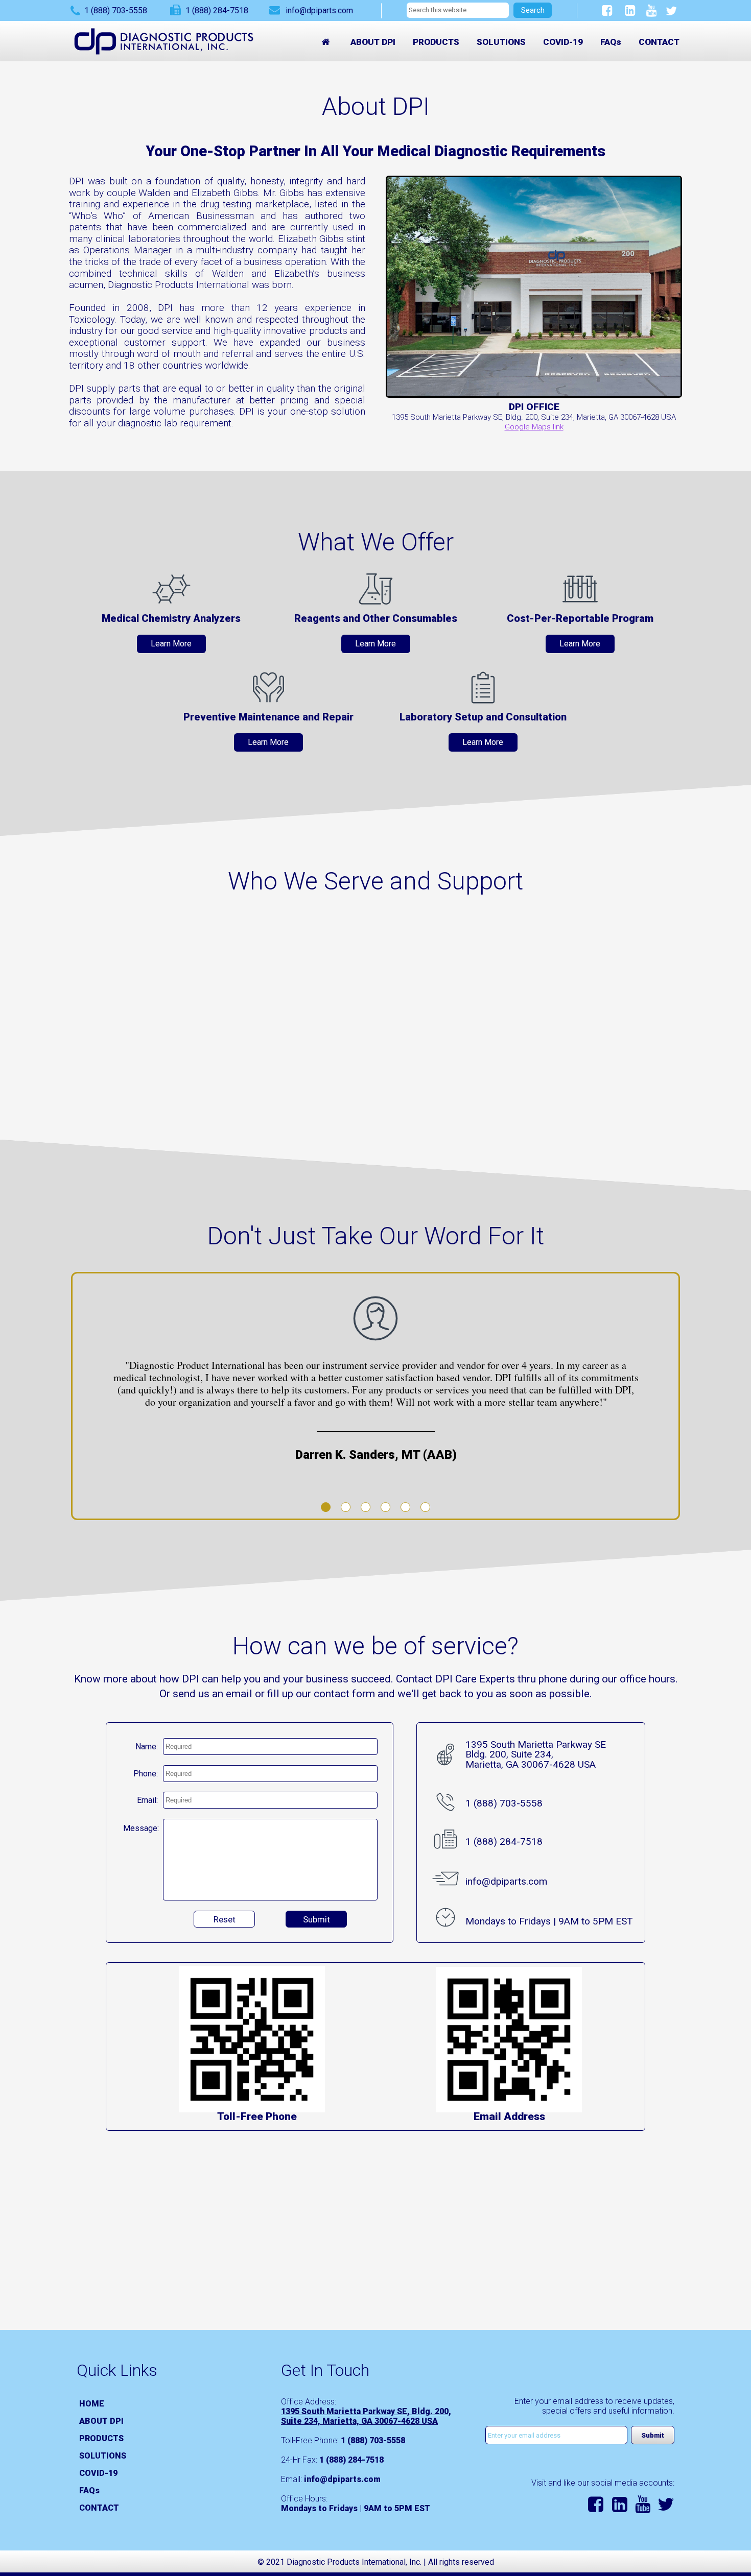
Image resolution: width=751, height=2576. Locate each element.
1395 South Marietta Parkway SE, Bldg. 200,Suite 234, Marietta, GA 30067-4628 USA (366, 2416)
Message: (141, 1828)
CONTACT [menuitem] (659, 42)
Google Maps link (534, 427)
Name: (147, 1747)
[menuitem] (327, 42)
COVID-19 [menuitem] (563, 42)
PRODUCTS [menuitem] (436, 42)
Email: (147, 1800)
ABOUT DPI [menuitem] (373, 42)
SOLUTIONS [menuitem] (501, 42)
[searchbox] (458, 10)
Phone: (146, 1774)
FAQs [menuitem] (611, 42)
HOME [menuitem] (92, 2404)
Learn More (171, 644)
